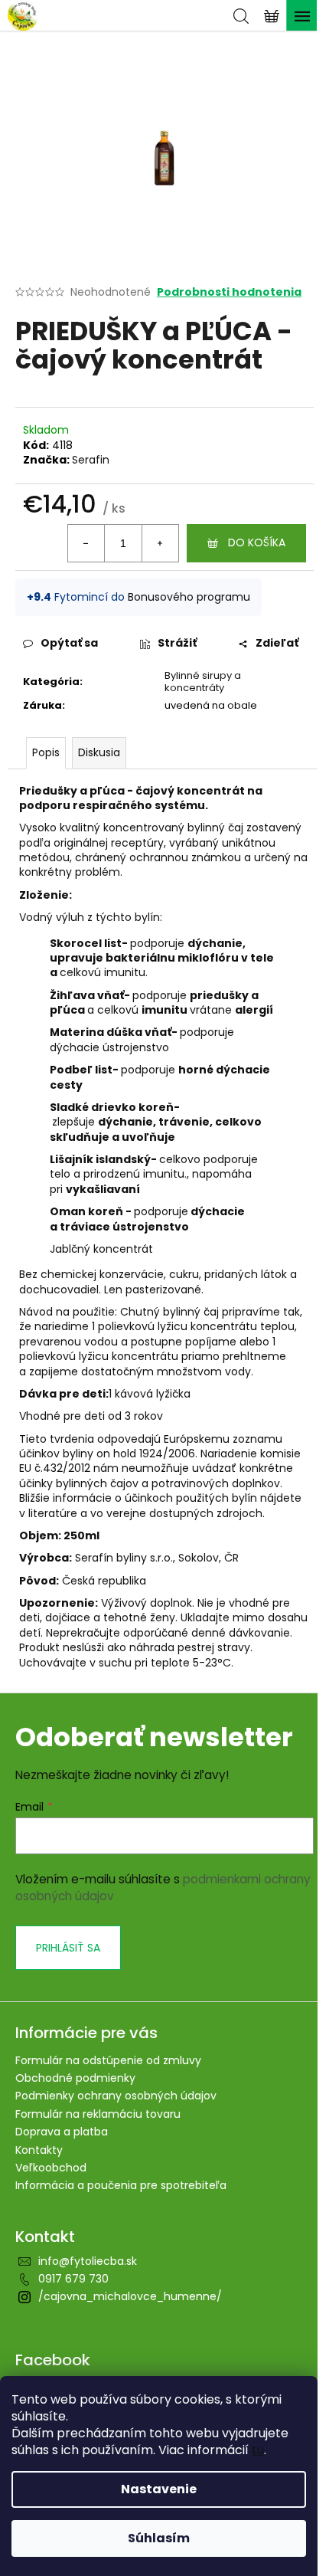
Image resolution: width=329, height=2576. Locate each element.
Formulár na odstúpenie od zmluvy (108, 2060)
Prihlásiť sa (68, 1948)
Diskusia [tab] (99, 752)
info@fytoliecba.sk (88, 2261)
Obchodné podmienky (75, 2078)
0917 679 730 (73, 2279)
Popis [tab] (46, 752)
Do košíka (257, 542)
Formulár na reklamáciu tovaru (98, 2114)
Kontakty (39, 2150)
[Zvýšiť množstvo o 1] (160, 543)
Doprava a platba (62, 2132)
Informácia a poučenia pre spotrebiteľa (121, 2185)
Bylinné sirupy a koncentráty (203, 682)
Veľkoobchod (51, 2168)
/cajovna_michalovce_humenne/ (130, 2296)
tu (258, 2450)
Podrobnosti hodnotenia (229, 292)
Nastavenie (159, 2489)
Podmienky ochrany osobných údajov (116, 2096)
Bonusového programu (189, 597)
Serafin (91, 460)
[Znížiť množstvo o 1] (86, 543)
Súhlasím (159, 2538)
